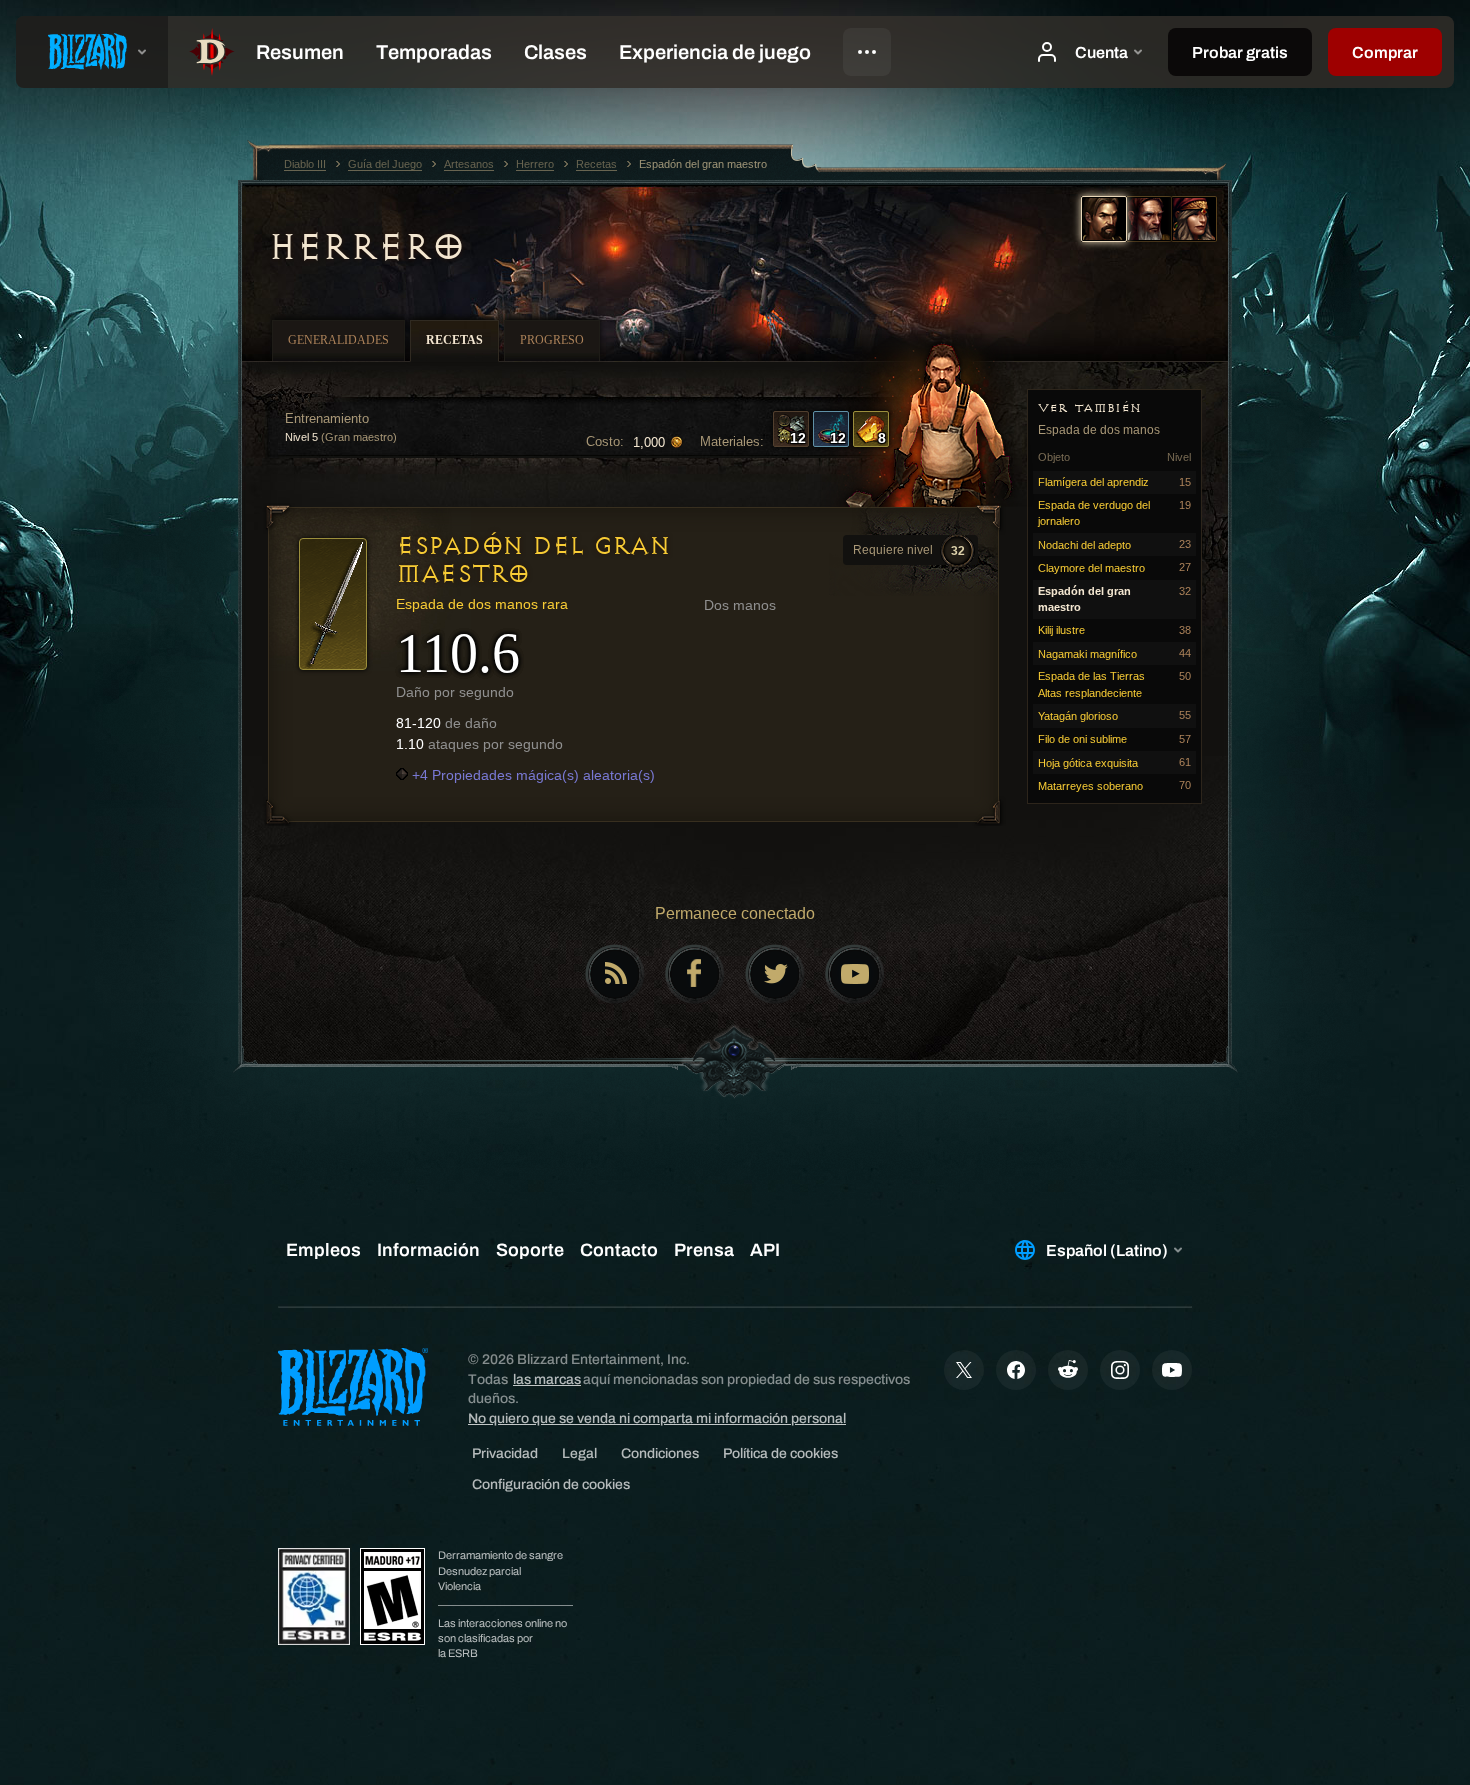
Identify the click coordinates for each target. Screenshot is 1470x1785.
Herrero (366, 247)
